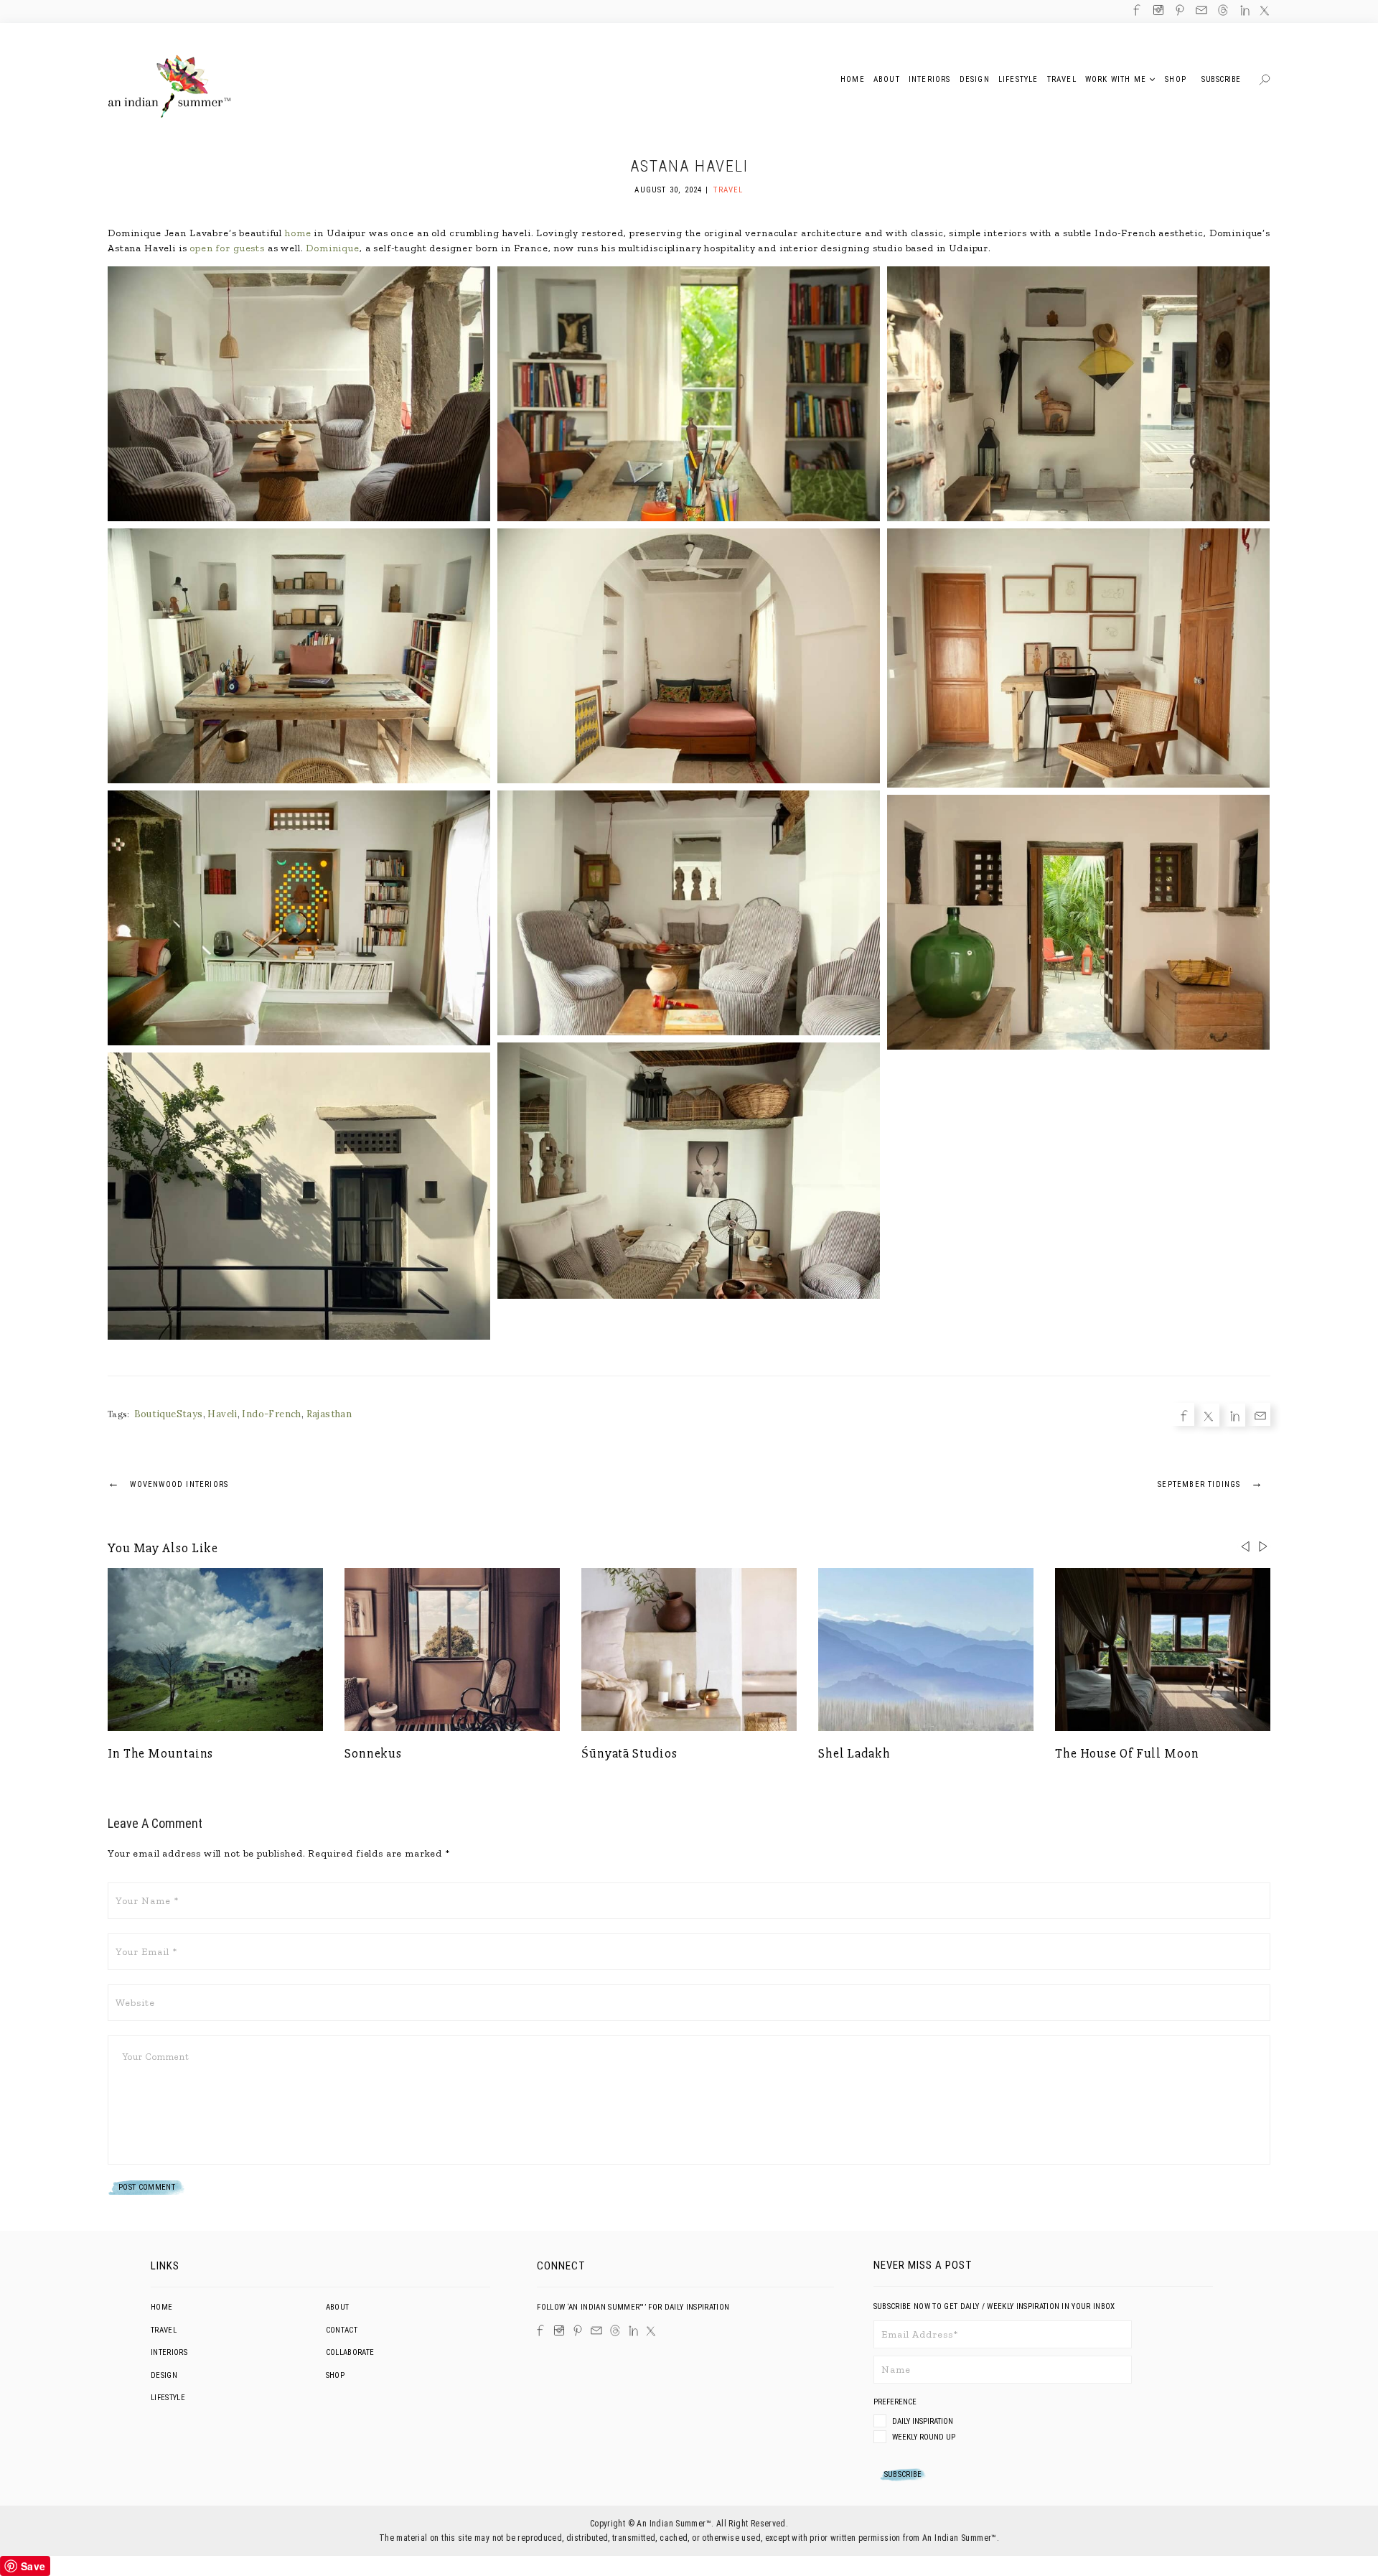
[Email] (51, 1322)
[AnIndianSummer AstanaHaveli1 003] (689, 656)
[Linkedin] (51, 1299)
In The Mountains (160, 1753)
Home (161, 2307)
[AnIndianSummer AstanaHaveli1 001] (689, 394)
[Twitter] (51, 1277)
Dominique (333, 248)
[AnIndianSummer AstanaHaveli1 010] (299, 1196)
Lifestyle (168, 2398)
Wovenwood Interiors (168, 1483)
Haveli (222, 1414)
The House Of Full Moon (1127, 1753)
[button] (1263, 1546)
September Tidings (1210, 1483)
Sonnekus (373, 1753)
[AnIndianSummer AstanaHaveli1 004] (299, 656)
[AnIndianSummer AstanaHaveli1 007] (689, 913)
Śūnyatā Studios (629, 1753)
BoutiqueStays (169, 1414)
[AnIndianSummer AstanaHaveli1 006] (299, 918)
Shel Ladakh (854, 1753)
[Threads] (615, 2330)
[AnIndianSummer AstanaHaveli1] (299, 394)
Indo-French (271, 1414)
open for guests (227, 248)
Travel (728, 190)
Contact (342, 2330)
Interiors (169, 2352)
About (338, 2307)
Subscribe (1221, 79)
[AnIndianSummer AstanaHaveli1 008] (689, 1171)
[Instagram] (559, 2330)
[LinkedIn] (633, 2331)
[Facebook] (51, 1254)
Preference (896, 2402)
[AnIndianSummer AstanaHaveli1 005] (1078, 658)
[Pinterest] (578, 2330)
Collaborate (350, 2352)
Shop (335, 2375)
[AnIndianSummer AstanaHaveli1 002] (1078, 394)
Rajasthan (329, 1414)
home (298, 233)
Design (164, 2375)
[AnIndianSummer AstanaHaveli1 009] (1078, 922)
